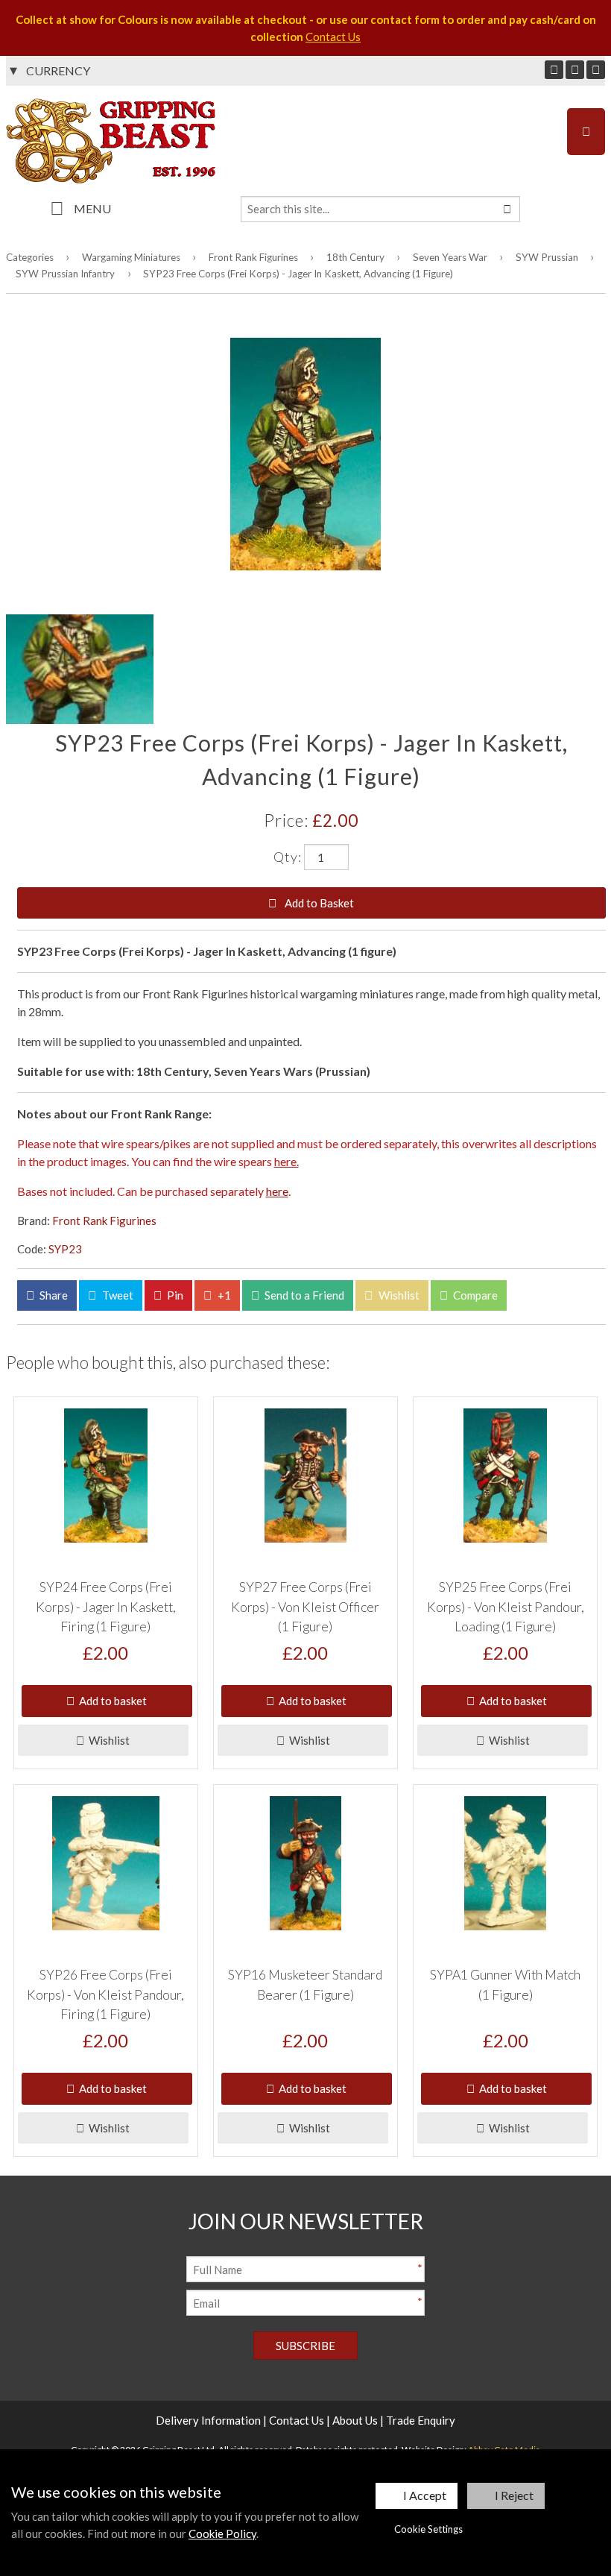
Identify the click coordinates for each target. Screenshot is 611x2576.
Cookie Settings (428, 2529)
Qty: (288, 857)
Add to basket (111, 1701)
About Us (355, 2420)
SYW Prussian (547, 257)
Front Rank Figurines (253, 257)
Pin (174, 1295)
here (277, 1191)
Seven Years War (450, 257)
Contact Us (333, 37)
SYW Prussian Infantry (65, 274)
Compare (474, 1295)
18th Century (355, 257)
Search (507, 209)
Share (53, 1295)
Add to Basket (318, 903)
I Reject (514, 2495)
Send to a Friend (303, 1295)
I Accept (425, 2495)
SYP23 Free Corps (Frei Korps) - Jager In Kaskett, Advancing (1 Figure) (298, 274)
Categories (30, 257)
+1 (223, 1295)
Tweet (117, 1295)
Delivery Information (208, 2420)
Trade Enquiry (421, 2420)
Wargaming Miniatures (131, 257)
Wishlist (398, 1295)
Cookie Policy (222, 2534)
